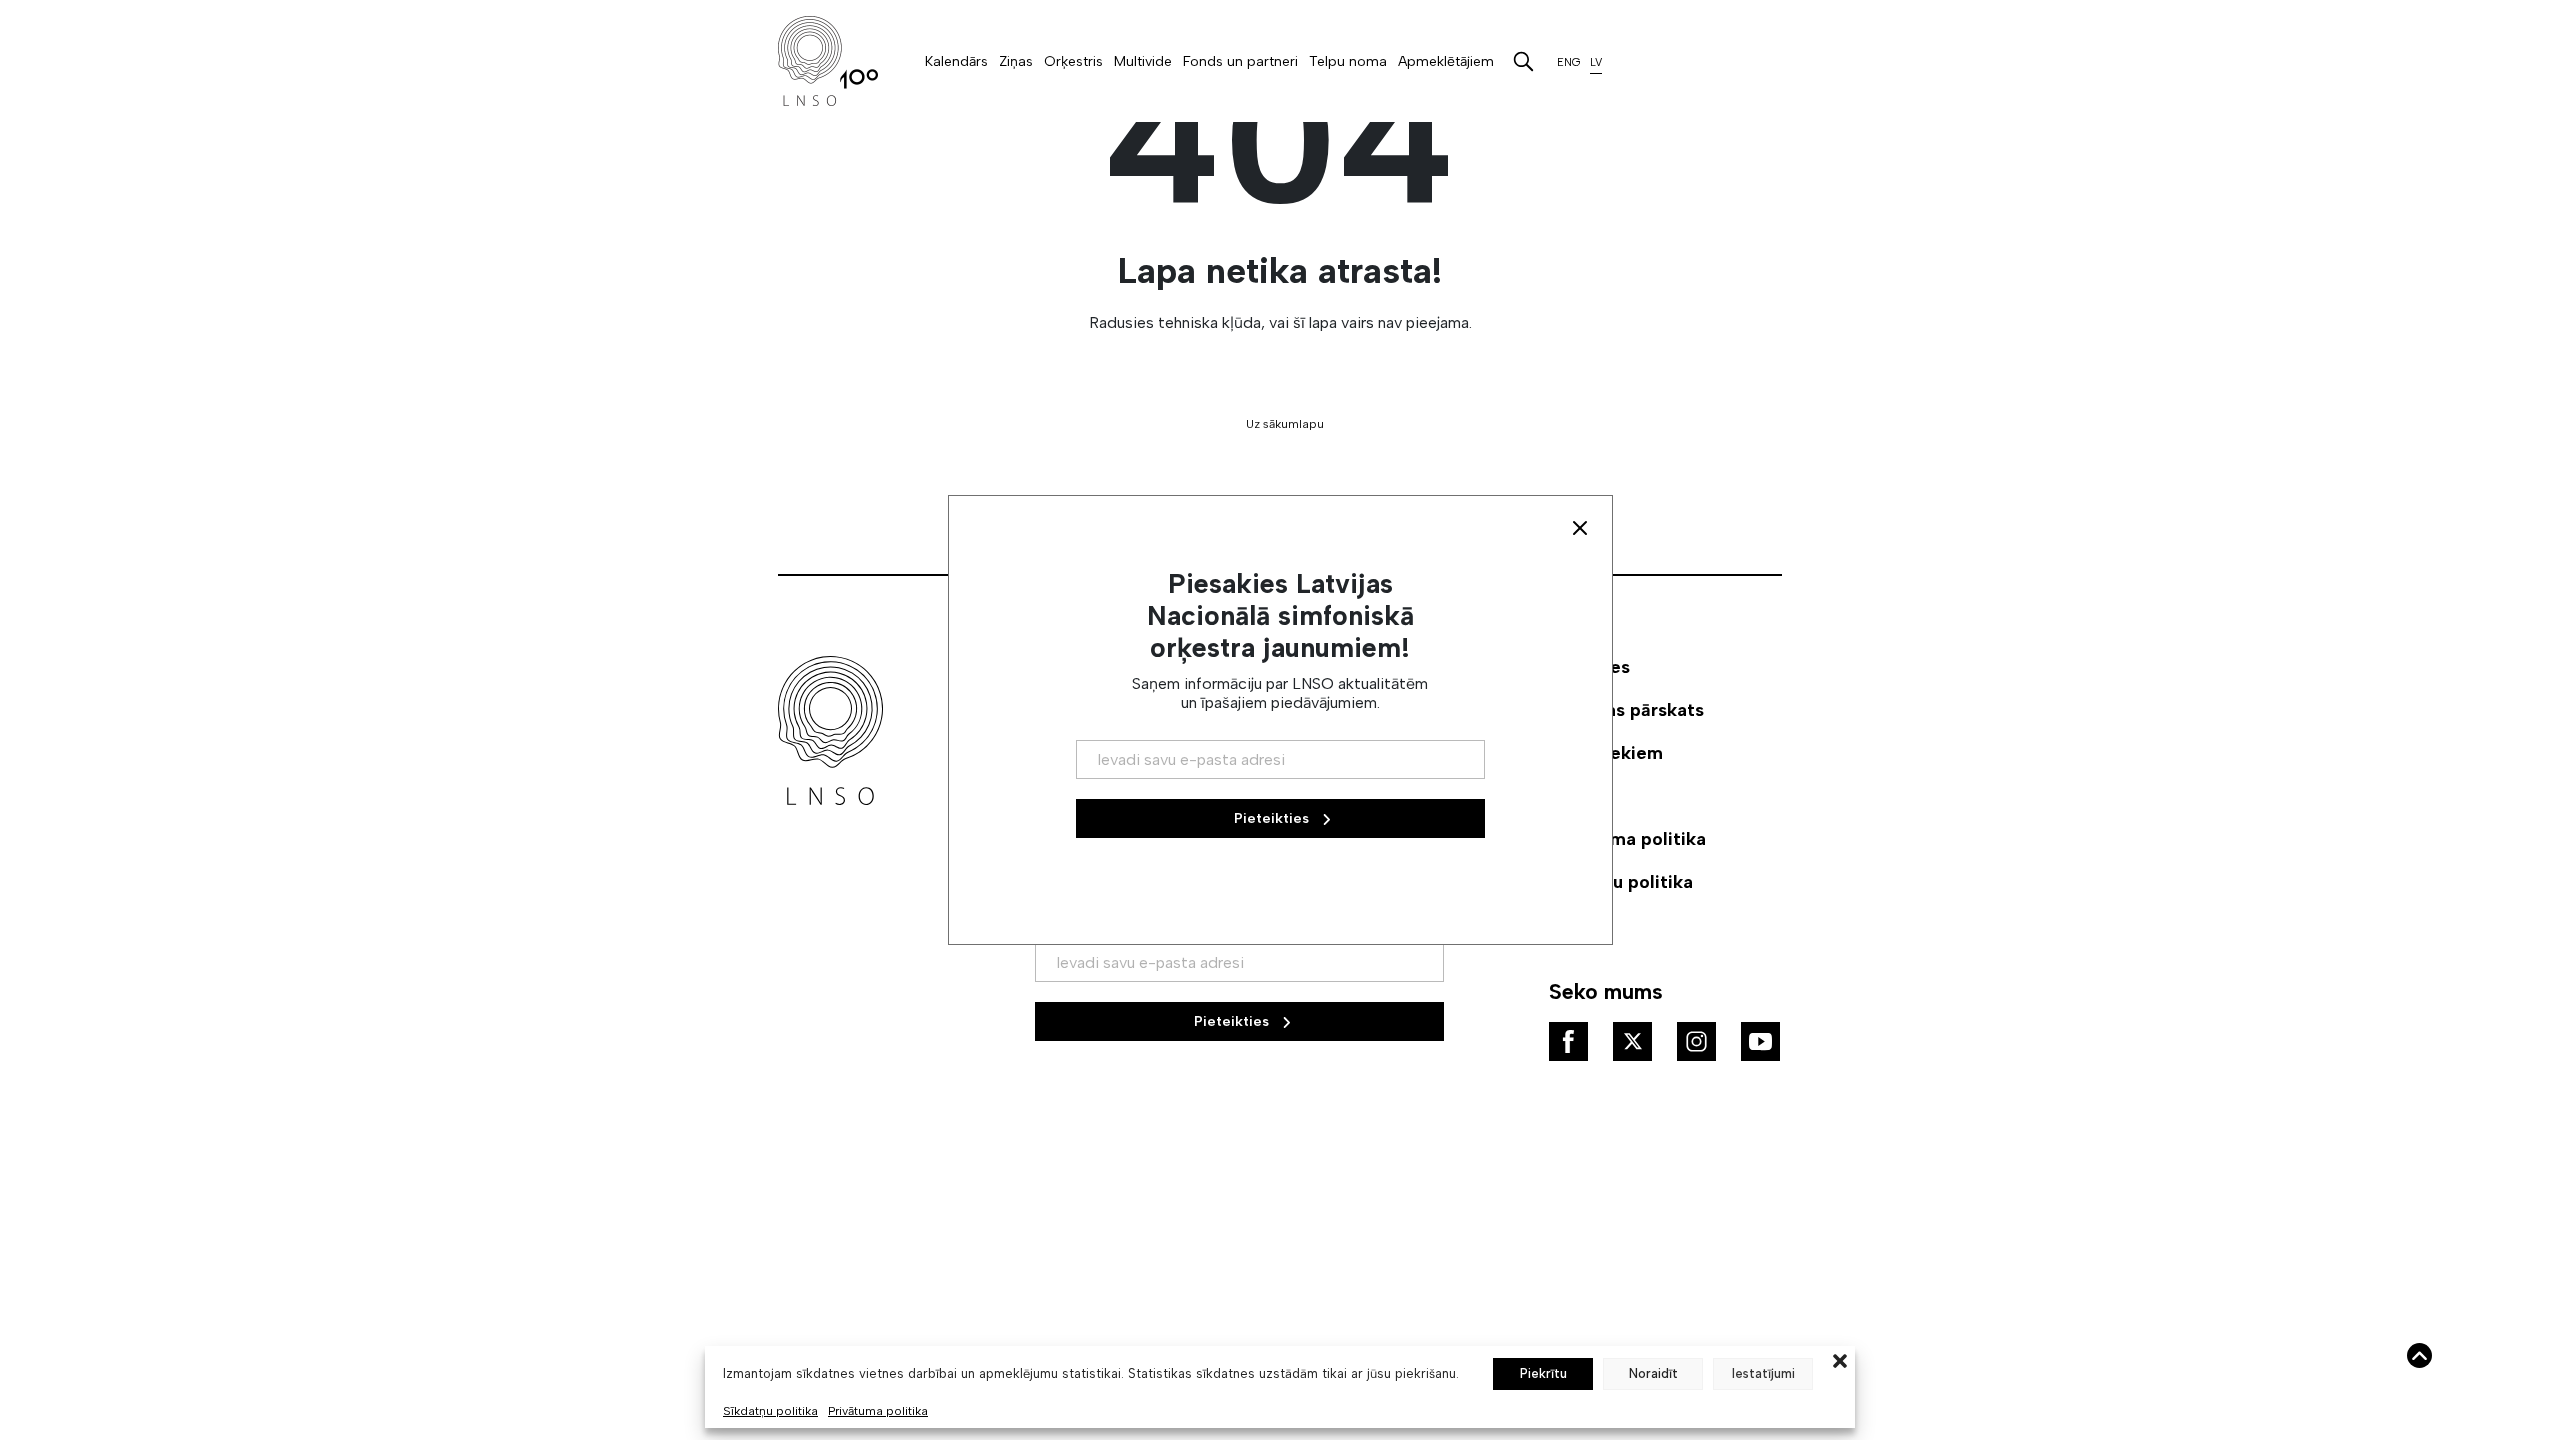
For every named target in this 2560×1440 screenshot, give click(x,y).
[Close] (1580, 528)
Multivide (1143, 61)
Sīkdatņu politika (770, 1411)
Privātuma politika (878, 1411)
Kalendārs (956, 61)
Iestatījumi (1763, 1373)
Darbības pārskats (1626, 710)
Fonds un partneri (1240, 61)
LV (1596, 62)
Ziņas (1016, 61)
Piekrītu (1543, 1373)
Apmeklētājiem (1446, 61)
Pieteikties (1233, 1021)
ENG (1569, 62)
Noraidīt (1653, 1373)
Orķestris (1073, 61)
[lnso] (828, 61)
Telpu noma (1348, 61)
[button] (1840, 1359)
